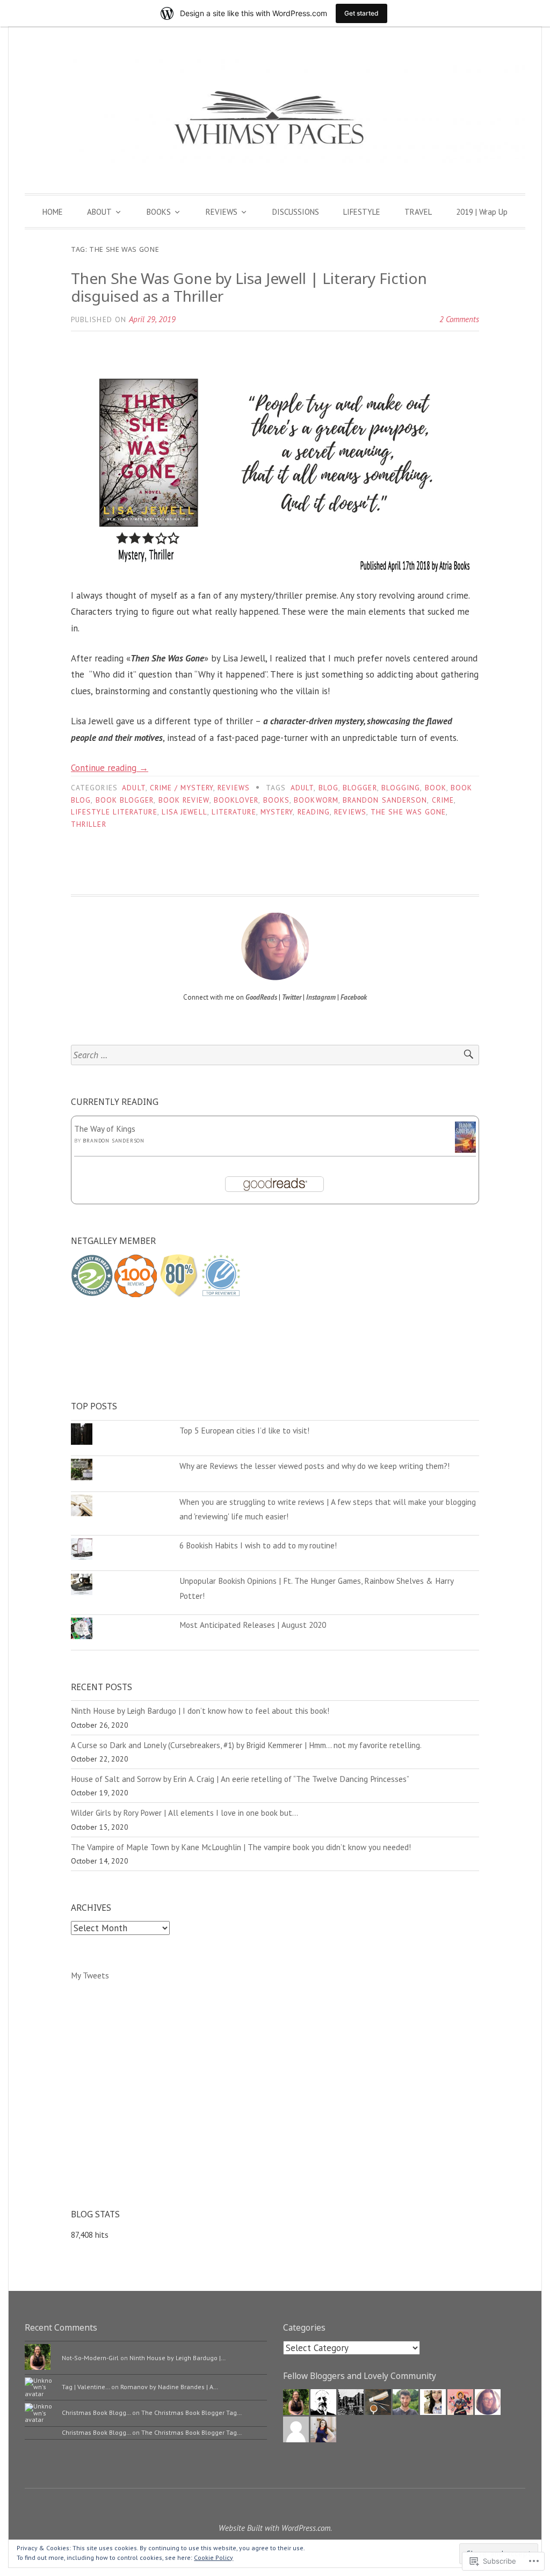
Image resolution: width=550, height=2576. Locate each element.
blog (328, 788)
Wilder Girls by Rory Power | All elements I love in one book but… (184, 1813)
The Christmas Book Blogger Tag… (191, 2413)
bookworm (316, 800)
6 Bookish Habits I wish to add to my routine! (258, 1545)
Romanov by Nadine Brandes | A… (169, 2387)
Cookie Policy (214, 2557)
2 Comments (459, 319)
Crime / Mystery (182, 788)
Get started (361, 13)
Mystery (277, 812)
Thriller (89, 824)
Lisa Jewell (184, 812)
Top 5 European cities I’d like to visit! (244, 1430)
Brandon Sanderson (114, 1141)
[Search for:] (275, 1055)
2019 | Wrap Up (482, 212)
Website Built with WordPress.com (274, 2528)
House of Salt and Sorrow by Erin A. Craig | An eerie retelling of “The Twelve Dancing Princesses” (240, 1779)
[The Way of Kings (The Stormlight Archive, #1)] (465, 1149)
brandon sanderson (385, 800)
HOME (53, 212)
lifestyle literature (114, 812)
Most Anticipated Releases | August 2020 (253, 1625)
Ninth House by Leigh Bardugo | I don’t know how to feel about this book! (200, 1711)
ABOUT (99, 212)
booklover (236, 800)
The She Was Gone (408, 812)
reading (314, 812)
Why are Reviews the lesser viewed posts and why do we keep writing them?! (314, 1466)
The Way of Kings (105, 1129)
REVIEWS (222, 212)
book (436, 788)
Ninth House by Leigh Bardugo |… (178, 2358)
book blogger (125, 800)
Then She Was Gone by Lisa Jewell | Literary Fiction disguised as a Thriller (249, 287)
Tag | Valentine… (86, 2387)
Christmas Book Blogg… (96, 2413)
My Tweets (90, 1975)
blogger (360, 788)
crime (443, 800)
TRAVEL (418, 212)
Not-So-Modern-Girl (90, 2358)
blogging (401, 788)
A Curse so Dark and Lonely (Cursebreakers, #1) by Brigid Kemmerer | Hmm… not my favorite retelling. (246, 1745)
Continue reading (110, 768)
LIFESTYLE (362, 212)
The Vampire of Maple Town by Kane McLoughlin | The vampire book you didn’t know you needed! (241, 1847)
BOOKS (159, 212)
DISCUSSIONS (296, 212)
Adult (133, 788)
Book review (184, 800)
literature (234, 812)
